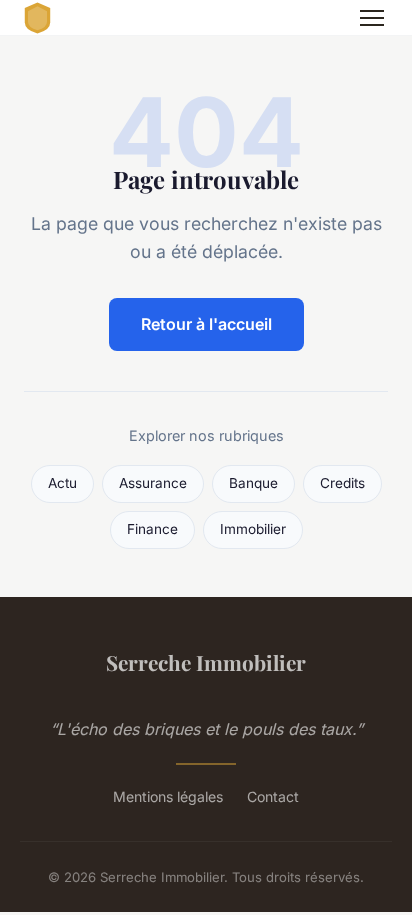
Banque (253, 483)
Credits (342, 483)
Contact (273, 796)
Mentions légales (168, 796)
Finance (152, 529)
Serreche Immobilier (206, 662)
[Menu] (372, 18)
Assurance (153, 483)
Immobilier (253, 529)
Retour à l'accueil (206, 324)
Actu (62, 483)
